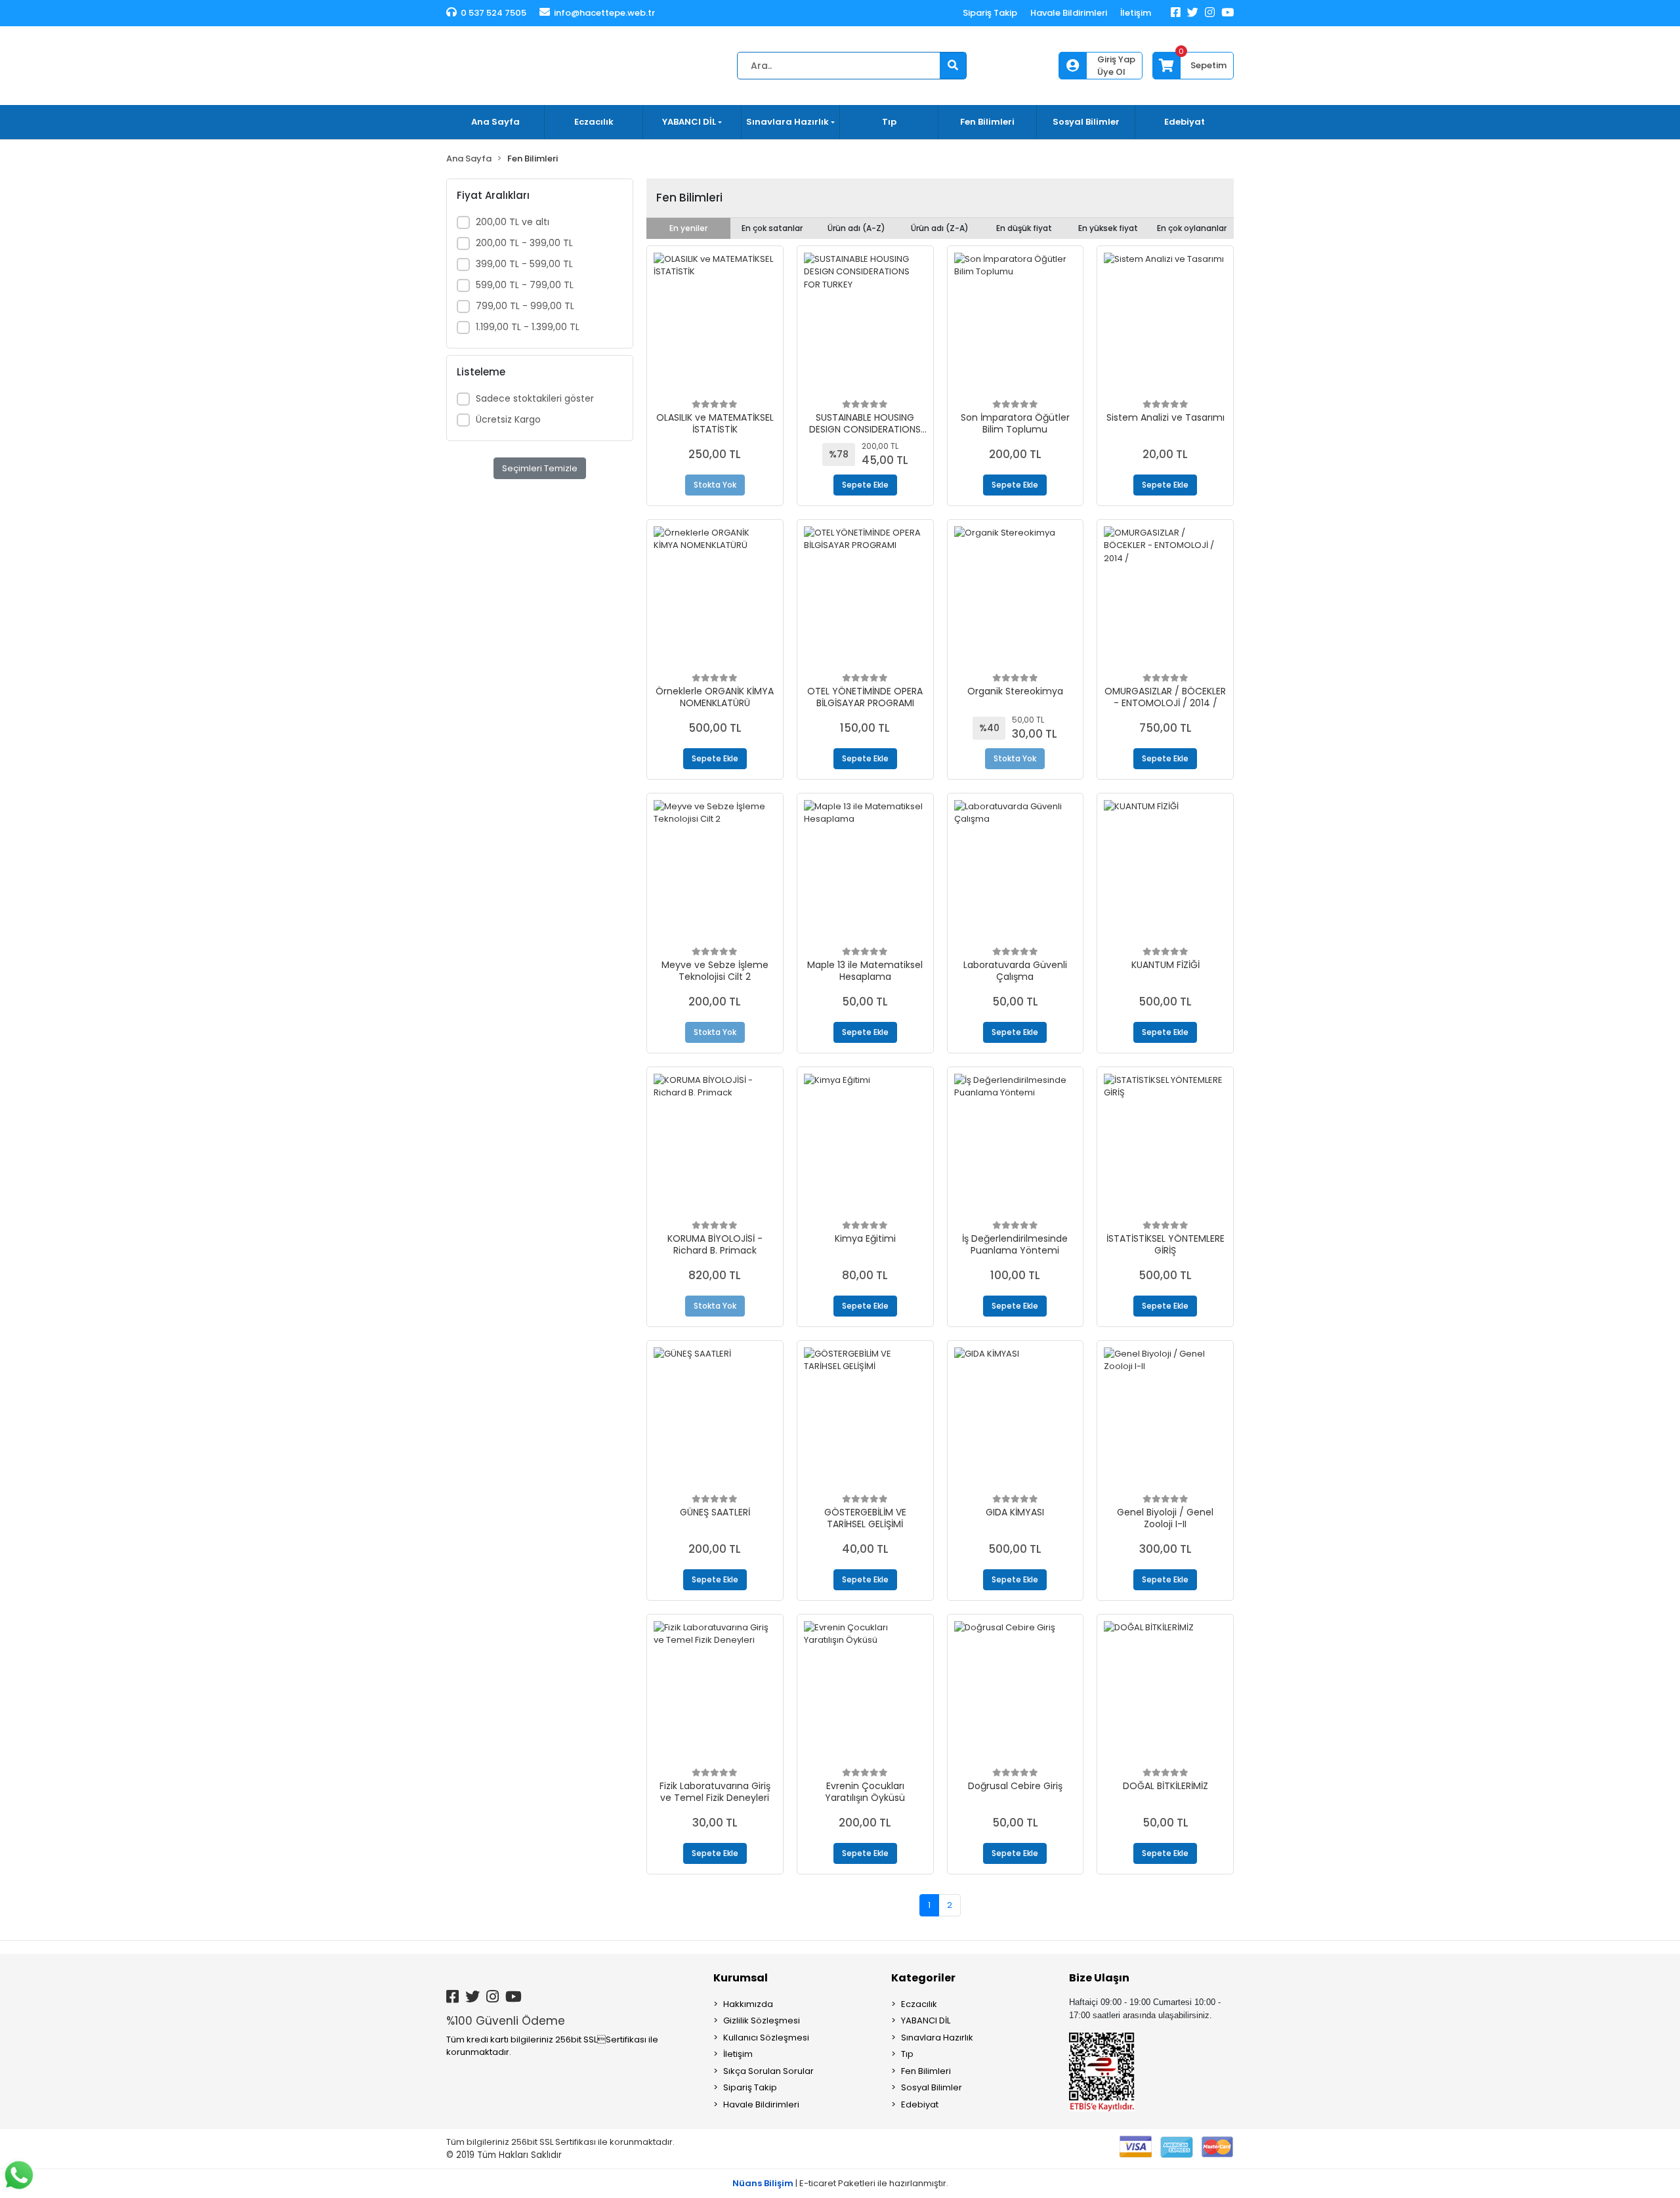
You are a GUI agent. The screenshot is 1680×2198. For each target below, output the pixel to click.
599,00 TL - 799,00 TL (525, 285)
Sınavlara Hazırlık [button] (787, 122)
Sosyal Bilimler (1086, 122)
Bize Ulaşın (1099, 1978)
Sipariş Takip (990, 13)
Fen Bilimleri (987, 122)
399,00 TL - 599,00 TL (524, 264)
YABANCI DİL (926, 2020)
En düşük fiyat (1024, 228)
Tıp (889, 122)
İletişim (1136, 13)
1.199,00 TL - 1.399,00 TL (528, 327)
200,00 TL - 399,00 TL (524, 243)
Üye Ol (1111, 72)
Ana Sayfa (495, 122)
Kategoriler (923, 1978)
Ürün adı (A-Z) (856, 228)
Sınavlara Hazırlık (937, 2038)
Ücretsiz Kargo (508, 419)
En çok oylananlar (1192, 228)
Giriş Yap (1116, 59)
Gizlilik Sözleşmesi (762, 2020)
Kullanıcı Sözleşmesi (766, 2038)
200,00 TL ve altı (513, 222)
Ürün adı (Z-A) (940, 228)
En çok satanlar (772, 228)
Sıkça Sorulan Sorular (768, 2071)
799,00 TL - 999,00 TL (525, 306)
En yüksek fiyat (1108, 228)
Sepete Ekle (865, 485)
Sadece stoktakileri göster (535, 398)
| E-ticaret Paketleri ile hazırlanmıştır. (840, 2183)
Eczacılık (594, 122)
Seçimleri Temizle (540, 468)
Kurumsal (741, 1978)
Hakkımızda (748, 2004)
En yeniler (688, 228)
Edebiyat (1185, 122)
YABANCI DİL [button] (689, 122)
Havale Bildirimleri (1069, 13)
